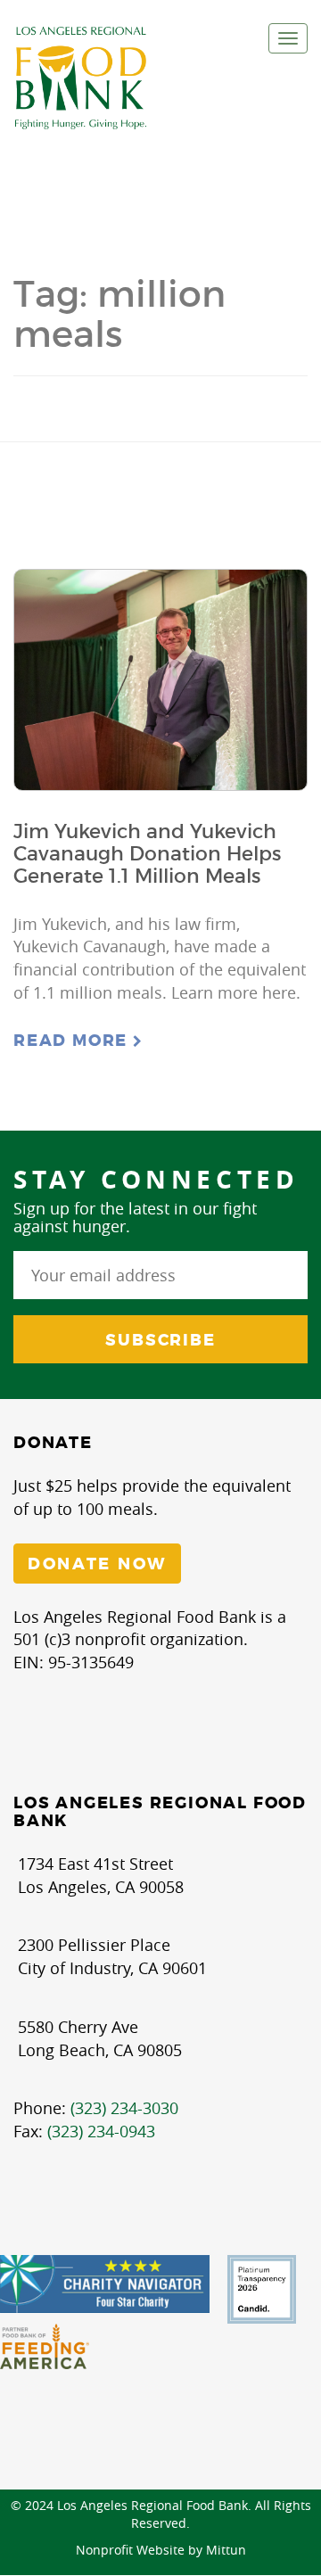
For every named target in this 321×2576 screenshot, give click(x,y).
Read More (73, 1041)
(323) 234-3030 (124, 2108)
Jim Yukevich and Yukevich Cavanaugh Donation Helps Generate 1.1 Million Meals (147, 854)
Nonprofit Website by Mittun (161, 2550)
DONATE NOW (97, 1564)
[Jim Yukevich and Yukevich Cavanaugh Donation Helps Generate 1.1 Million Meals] (160, 680)
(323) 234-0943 (101, 2131)
